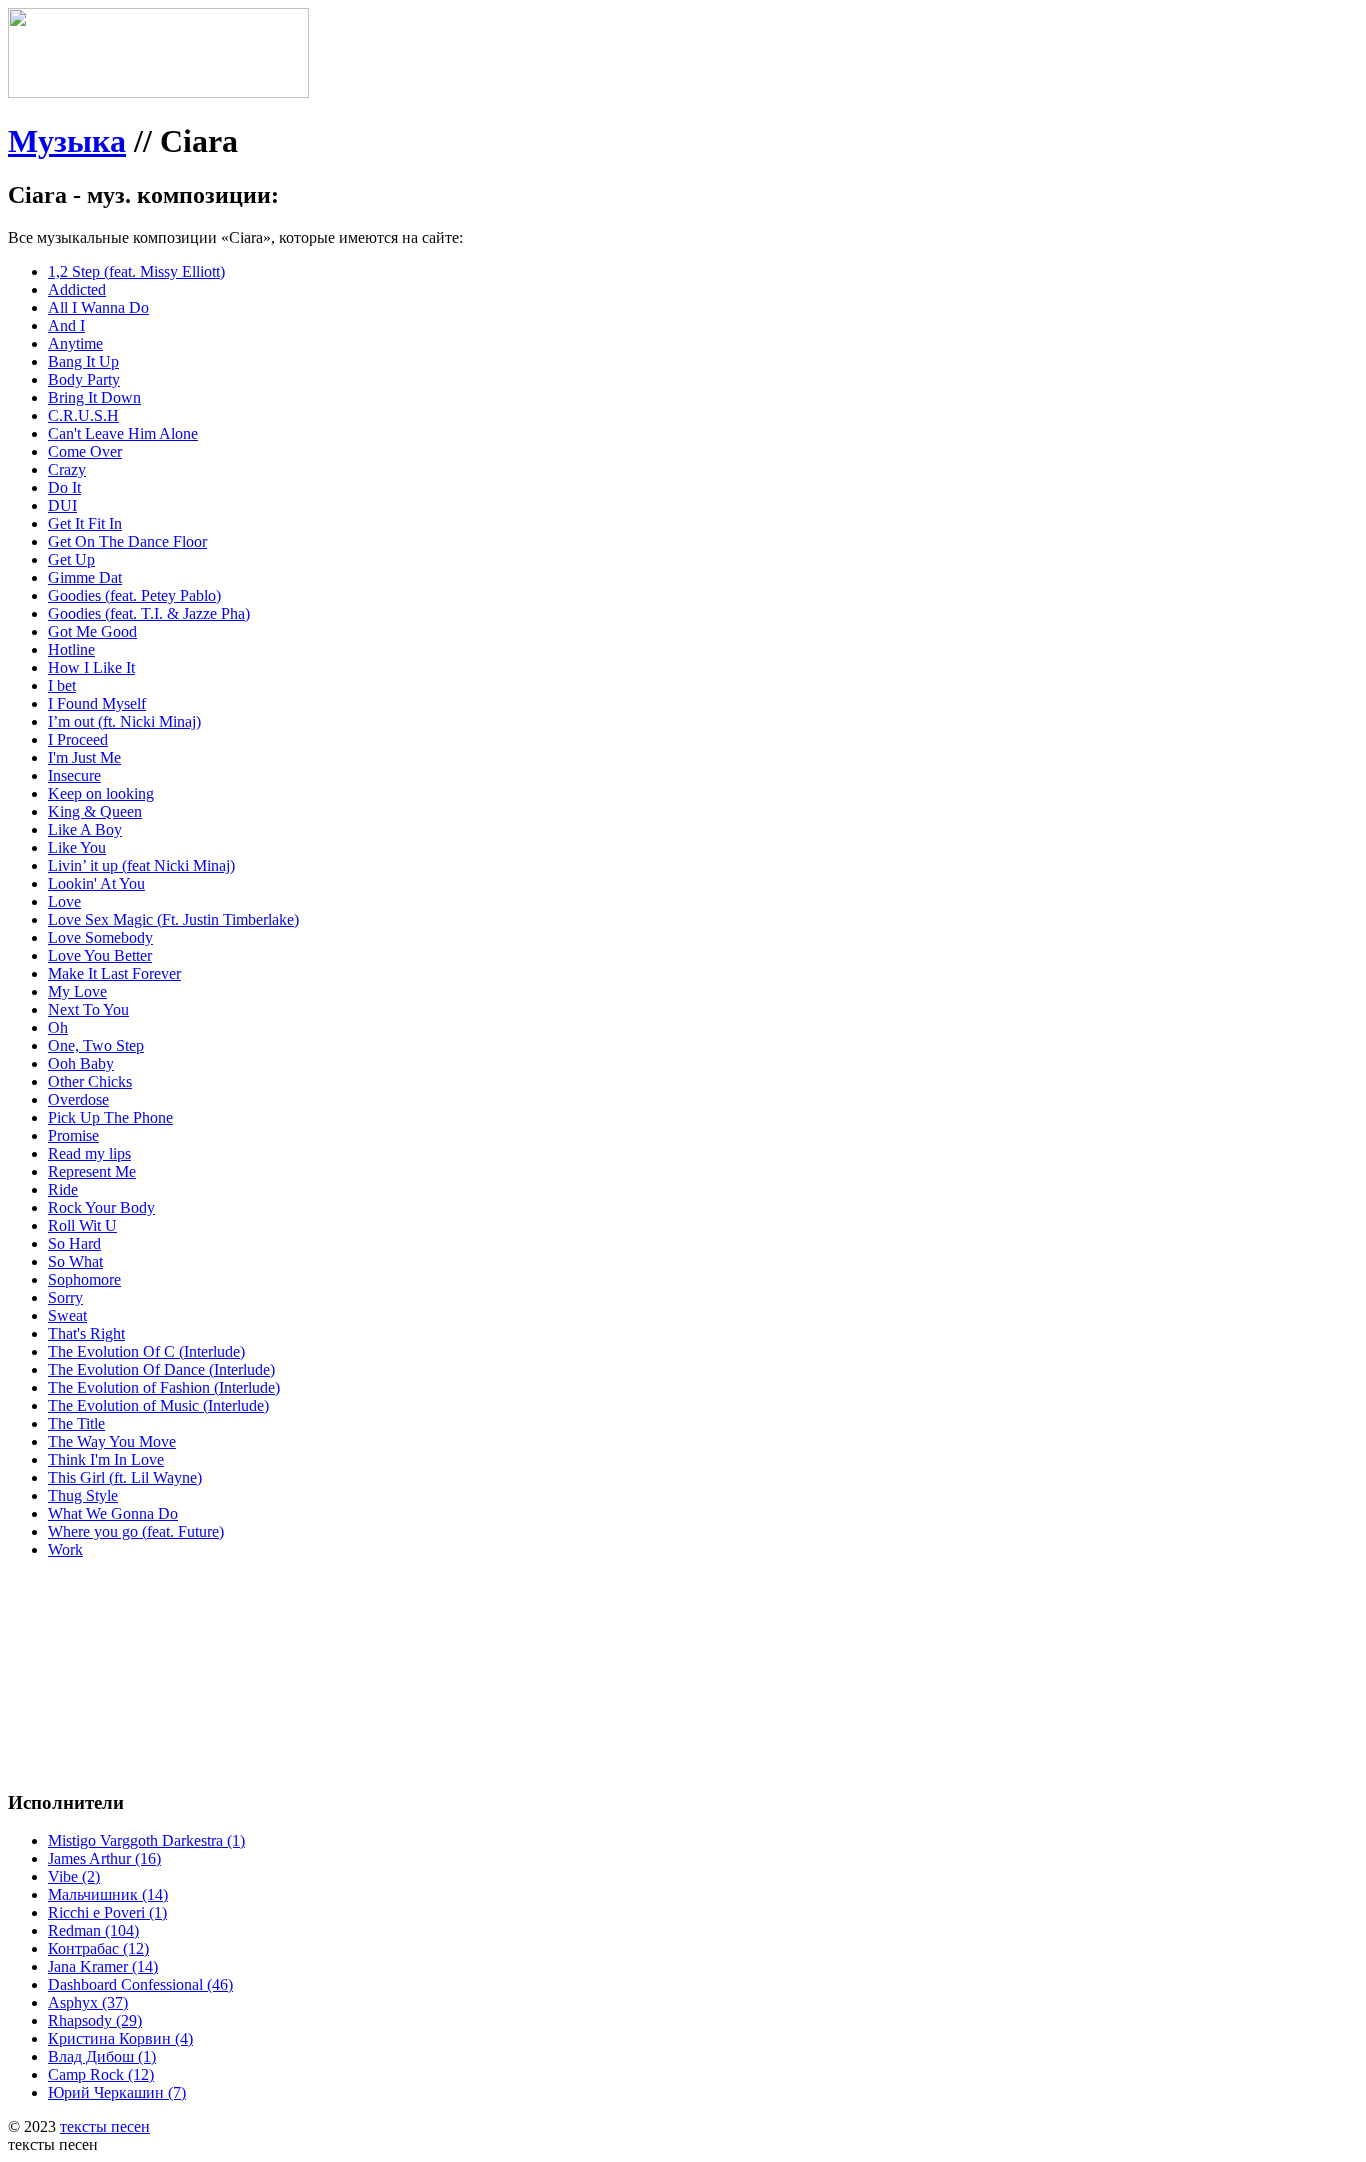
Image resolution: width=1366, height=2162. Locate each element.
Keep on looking (101, 793)
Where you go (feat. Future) (136, 1531)
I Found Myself (97, 703)
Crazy (67, 469)
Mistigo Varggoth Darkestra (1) (146, 1840)
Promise (73, 1135)
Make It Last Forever (114, 973)
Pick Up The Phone (110, 1117)
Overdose (78, 1099)
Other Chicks (90, 1081)
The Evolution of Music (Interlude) (158, 1405)
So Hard (74, 1243)
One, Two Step (96, 1045)
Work (65, 1549)
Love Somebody (100, 937)
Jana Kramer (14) (103, 1966)
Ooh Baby (81, 1063)
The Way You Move (112, 1441)
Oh (58, 1027)
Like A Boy (85, 829)
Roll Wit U (82, 1225)
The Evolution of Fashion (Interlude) (164, 1387)
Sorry (65, 1297)
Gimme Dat (85, 577)
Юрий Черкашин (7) (117, 2092)
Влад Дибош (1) (102, 2056)
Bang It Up (83, 361)
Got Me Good (92, 631)
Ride (63, 1189)
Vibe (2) (74, 1876)
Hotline (71, 649)
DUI (62, 505)
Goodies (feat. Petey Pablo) (134, 595)
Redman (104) (93, 1930)
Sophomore (84, 1279)
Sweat (67, 1315)
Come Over (85, 451)
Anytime (75, 343)
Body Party (84, 379)
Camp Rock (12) (101, 2074)
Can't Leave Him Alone (123, 433)
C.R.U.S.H (83, 415)
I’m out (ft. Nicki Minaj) (124, 721)
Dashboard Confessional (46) (140, 1984)
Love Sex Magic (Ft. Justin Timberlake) (173, 919)
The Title (76, 1423)
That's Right (86, 1333)
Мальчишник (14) (108, 1894)
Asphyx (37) (88, 2002)
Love (64, 901)
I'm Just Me (84, 757)
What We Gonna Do (113, 1513)
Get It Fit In (85, 523)
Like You (77, 847)
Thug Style (83, 1495)
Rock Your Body (101, 1207)
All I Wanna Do (98, 307)
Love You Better (100, 955)
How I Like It (91, 667)
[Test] (158, 92)
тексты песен (105, 2126)
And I (66, 325)
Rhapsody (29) (95, 2020)
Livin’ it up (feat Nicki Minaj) (141, 865)
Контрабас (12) (98, 1948)
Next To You (88, 1009)
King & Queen (95, 811)
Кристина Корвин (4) (120, 2038)
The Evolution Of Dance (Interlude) (161, 1369)
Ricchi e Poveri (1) (107, 1912)
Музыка (67, 141)
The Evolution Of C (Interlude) (146, 1351)
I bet (62, 685)
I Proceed (78, 739)
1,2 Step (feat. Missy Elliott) (136, 271)
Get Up (71, 559)
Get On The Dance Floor (127, 541)
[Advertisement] (308, 1620)
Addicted (77, 289)
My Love (77, 991)
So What (75, 1261)
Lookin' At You (96, 883)
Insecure (74, 775)
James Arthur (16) (104, 1858)
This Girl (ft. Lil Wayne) (125, 1477)
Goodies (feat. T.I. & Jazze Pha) (149, 613)
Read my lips (89, 1153)
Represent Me (92, 1171)
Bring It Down (94, 397)
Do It (64, 487)
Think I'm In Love (106, 1459)
